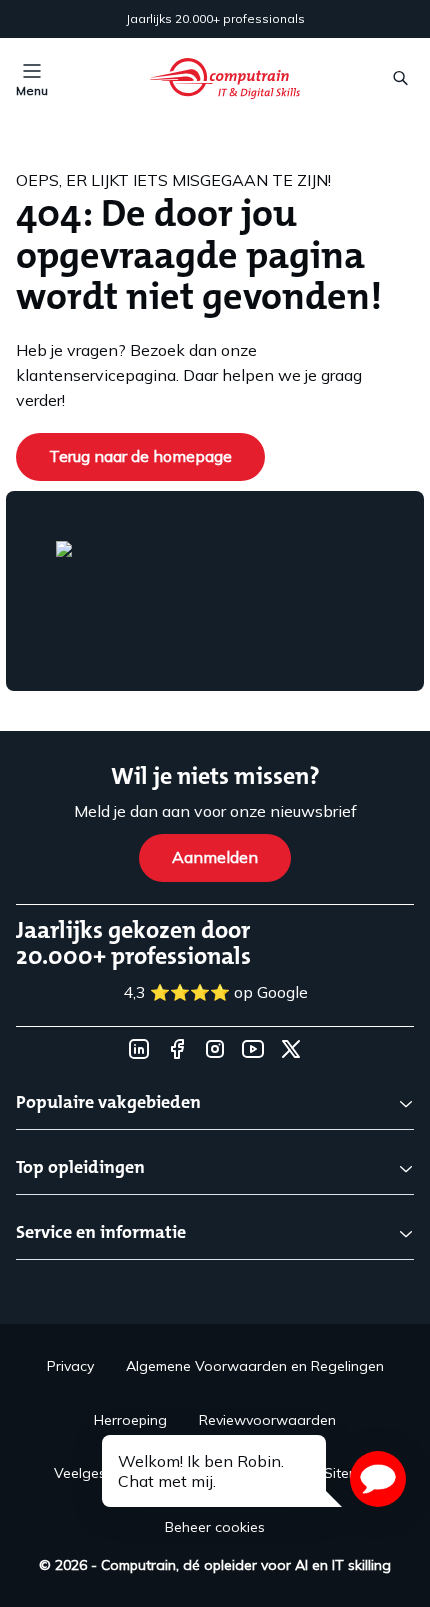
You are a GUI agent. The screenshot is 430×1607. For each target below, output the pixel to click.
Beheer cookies (215, 1527)
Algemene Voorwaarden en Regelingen (255, 1366)
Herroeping (130, 1420)
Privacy (70, 1366)
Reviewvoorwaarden (267, 1420)
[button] (378, 1479)
